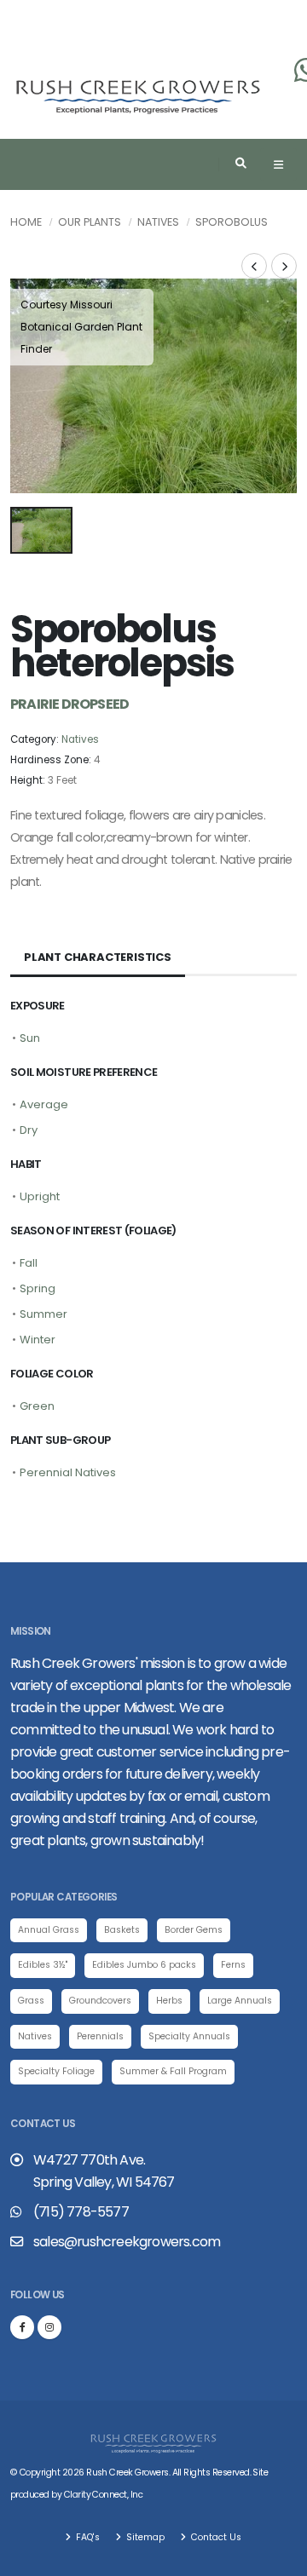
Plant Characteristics (98, 957)
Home (26, 222)
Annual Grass (49, 1930)
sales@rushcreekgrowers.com (127, 2242)
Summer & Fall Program (173, 2071)
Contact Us (215, 2537)
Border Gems (194, 1930)
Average (44, 1104)
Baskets (122, 1930)
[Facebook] (22, 2327)
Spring (38, 1288)
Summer (43, 1314)
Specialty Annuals (189, 2036)
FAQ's (87, 2537)
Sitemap (144, 2537)
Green (37, 1406)
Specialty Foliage (56, 2071)
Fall (29, 1263)
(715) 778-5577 (81, 2212)
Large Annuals (240, 2001)
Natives (158, 222)
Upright (40, 1196)
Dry (29, 1130)
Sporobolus (232, 222)
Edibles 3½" (43, 1965)
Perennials (100, 2036)
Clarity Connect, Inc (103, 2495)
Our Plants (90, 222)
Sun (30, 1038)
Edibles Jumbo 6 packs (144, 1965)
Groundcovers (100, 2001)
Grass (31, 2001)
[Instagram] (49, 2327)
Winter (38, 1340)
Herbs (169, 2001)
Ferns (233, 1965)
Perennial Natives (68, 1472)
